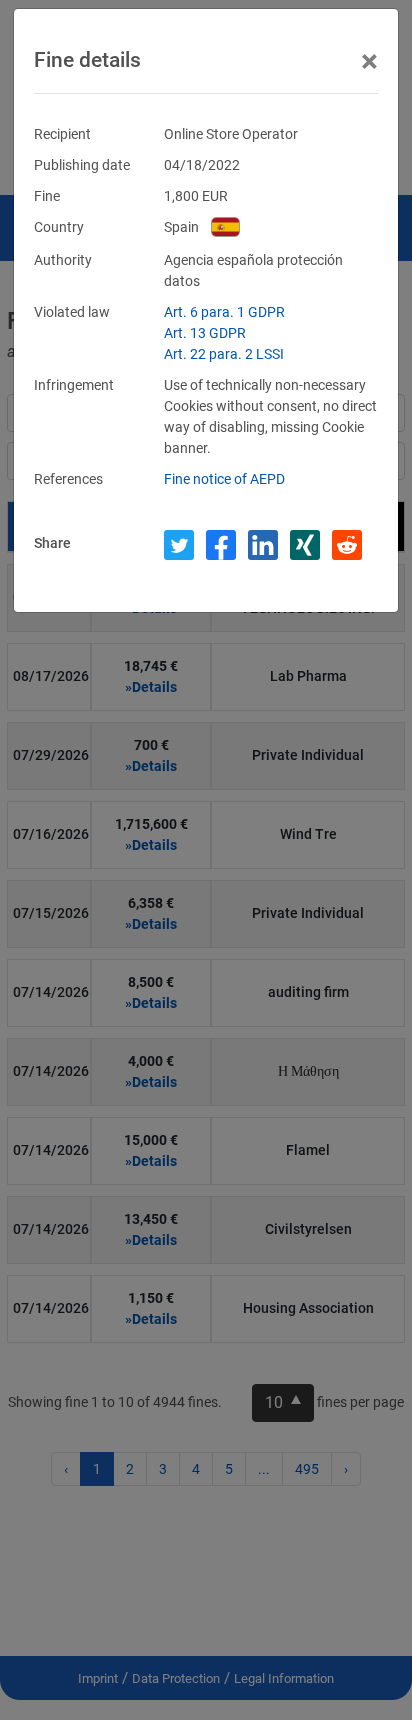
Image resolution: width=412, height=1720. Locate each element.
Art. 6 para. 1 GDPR (224, 312)
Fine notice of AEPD (224, 479)
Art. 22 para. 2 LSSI (224, 354)
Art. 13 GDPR (205, 333)
